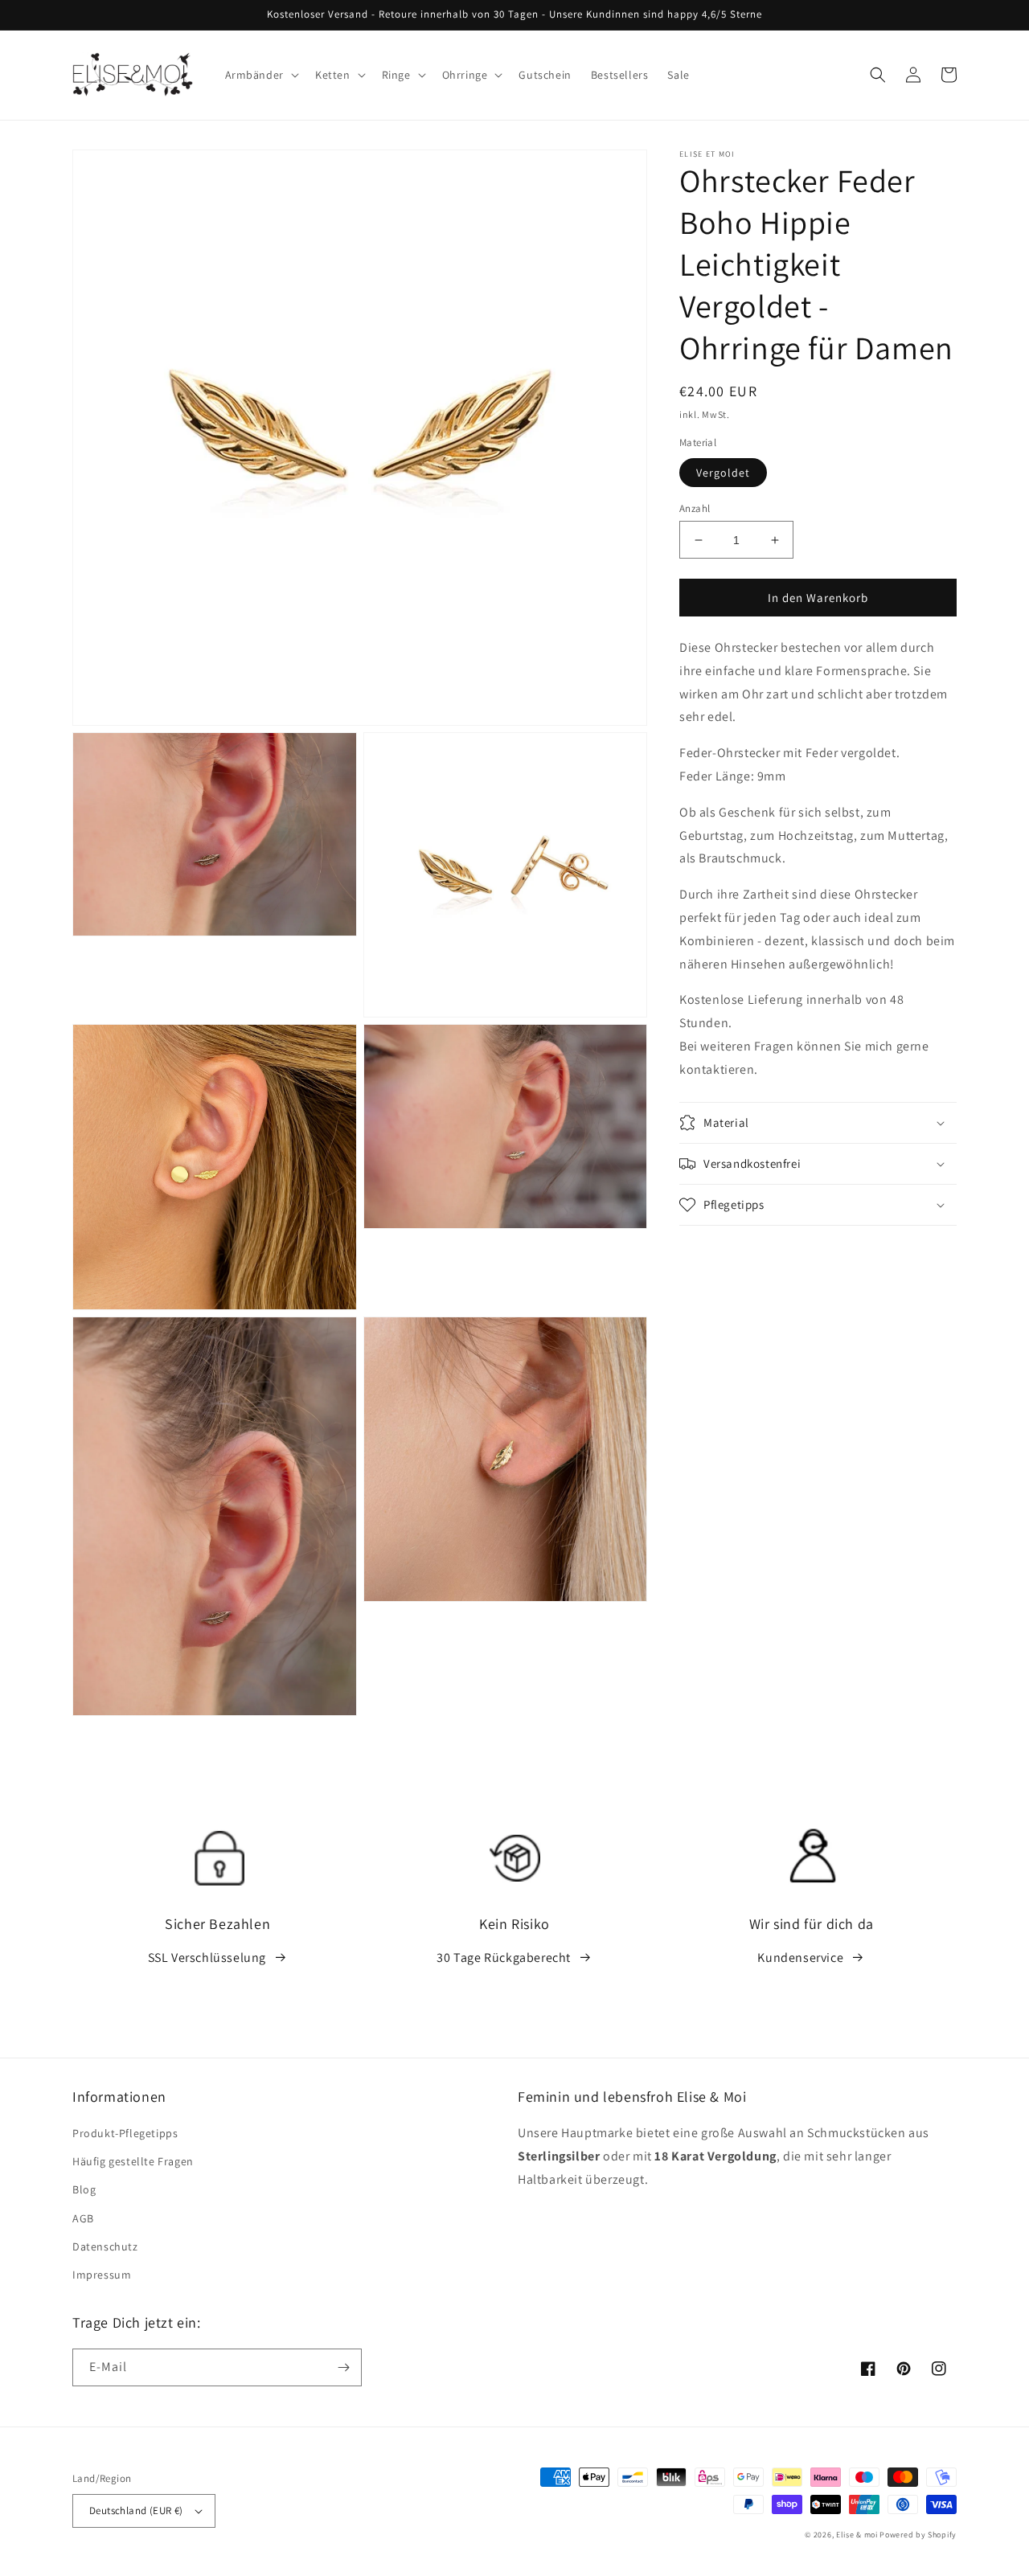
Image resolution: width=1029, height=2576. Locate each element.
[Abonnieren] (343, 2367)
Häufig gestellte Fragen (133, 2161)
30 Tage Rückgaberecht (504, 1958)
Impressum (102, 2275)
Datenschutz (105, 2246)
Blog (84, 2189)
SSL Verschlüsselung (207, 1958)
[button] (260, 75)
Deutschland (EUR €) (136, 2510)
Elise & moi (857, 2535)
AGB (83, 2218)
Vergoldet (723, 473)
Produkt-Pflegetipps (125, 2133)
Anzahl (695, 508)
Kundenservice (800, 1958)
